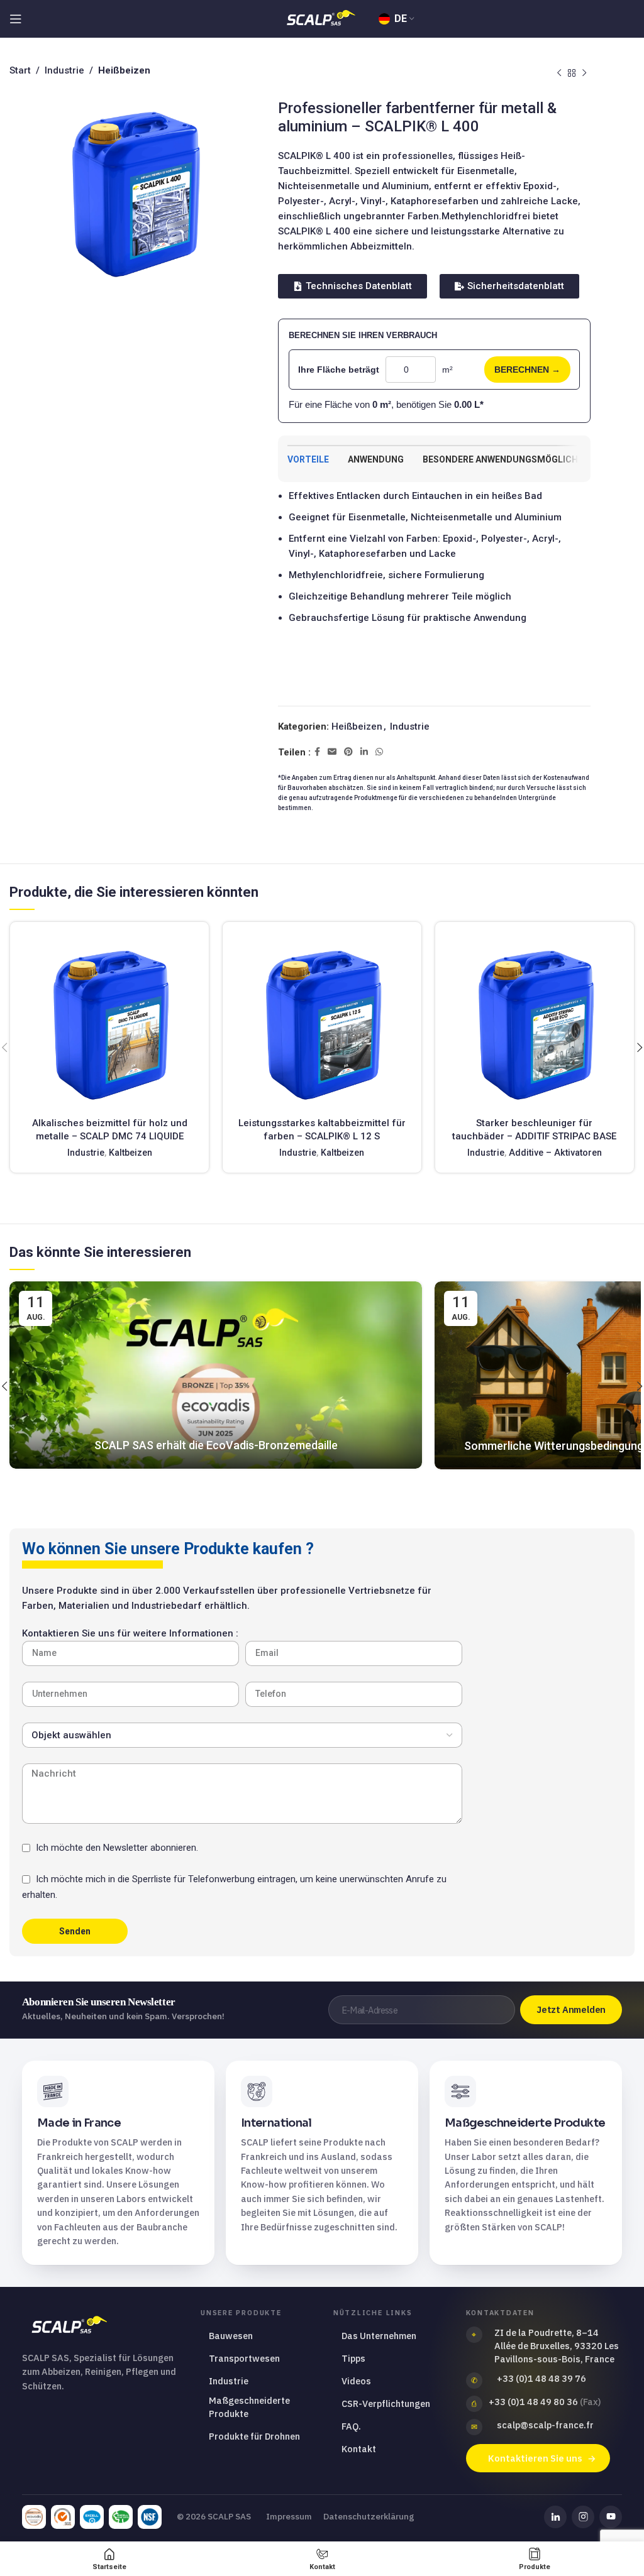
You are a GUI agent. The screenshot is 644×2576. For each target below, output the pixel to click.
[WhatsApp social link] (379, 752)
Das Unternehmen (379, 2336)
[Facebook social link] (317, 752)
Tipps (353, 2358)
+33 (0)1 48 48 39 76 (541, 2378)
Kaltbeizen (130, 1153)
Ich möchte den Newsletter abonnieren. (117, 1848)
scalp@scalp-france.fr (545, 2425)
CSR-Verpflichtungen (386, 2403)
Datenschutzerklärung (369, 2516)
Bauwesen (231, 2336)
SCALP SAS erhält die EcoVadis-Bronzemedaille (216, 1445)
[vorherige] (559, 74)
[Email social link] (332, 752)
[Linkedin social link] (364, 752)
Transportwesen (244, 2358)
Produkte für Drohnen (254, 2436)
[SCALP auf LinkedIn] (555, 2517)
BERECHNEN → (527, 370)
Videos (356, 2381)
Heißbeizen (357, 726)
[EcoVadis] (34, 2517)
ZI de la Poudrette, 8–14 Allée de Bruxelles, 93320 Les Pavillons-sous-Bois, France (557, 2346)
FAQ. (351, 2426)
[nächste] (584, 74)
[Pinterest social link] (348, 752)
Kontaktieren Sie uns (535, 2458)
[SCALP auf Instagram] (583, 2517)
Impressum (289, 2516)
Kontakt (359, 2449)
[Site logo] (322, 18)
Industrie (410, 726)
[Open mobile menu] (16, 19)
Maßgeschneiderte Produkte (249, 2407)
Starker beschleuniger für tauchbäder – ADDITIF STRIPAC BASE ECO (534, 1136)
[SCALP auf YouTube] (611, 2517)
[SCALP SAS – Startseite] (103, 2326)
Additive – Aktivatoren (555, 1153)
